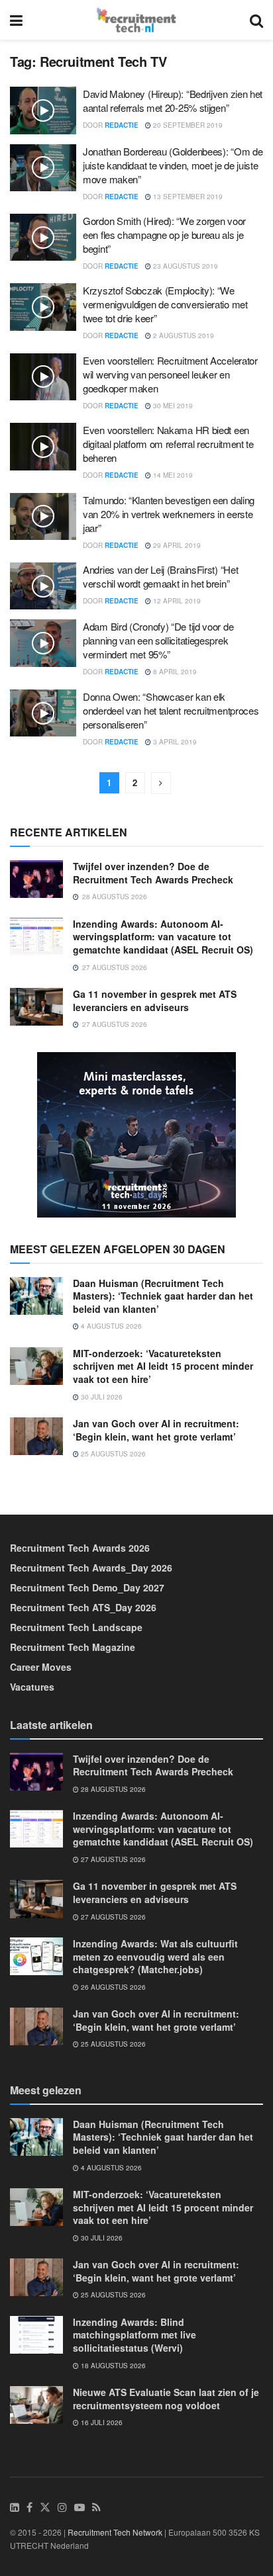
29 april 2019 (176, 545)
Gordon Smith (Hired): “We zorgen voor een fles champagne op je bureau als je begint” (164, 235)
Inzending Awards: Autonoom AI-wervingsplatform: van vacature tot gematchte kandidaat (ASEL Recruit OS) (163, 937)
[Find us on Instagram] (62, 2508)
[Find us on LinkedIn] (15, 2508)
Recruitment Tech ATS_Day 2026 (83, 1607)
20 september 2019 (187, 125)
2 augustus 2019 (183, 335)
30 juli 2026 (101, 1397)
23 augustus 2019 (185, 266)
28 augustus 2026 (112, 1789)
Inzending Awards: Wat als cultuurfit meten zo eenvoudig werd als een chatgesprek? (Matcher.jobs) (155, 1956)
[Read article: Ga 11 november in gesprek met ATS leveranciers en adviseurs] (36, 1007)
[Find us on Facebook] (29, 2508)
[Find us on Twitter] (45, 2508)
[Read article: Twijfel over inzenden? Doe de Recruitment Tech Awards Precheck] (36, 879)
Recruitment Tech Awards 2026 (80, 1548)
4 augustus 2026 (110, 1326)
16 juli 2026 (101, 2422)
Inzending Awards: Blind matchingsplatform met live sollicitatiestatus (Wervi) (135, 2335)
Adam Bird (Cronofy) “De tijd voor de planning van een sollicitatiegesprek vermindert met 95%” (158, 640)
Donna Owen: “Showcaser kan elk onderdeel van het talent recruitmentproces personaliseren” (171, 710)
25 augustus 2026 (112, 1454)
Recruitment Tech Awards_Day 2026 (91, 1568)
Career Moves (41, 1667)
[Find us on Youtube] (80, 2508)
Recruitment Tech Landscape (76, 1627)
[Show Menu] (16, 20)
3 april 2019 (174, 742)
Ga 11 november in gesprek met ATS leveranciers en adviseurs (155, 1000)
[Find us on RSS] (96, 2508)
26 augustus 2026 (112, 1987)
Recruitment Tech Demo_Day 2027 (87, 1587)
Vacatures (32, 1687)
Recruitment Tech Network (115, 2532)
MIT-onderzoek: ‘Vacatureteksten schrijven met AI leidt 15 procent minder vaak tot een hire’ (163, 1366)
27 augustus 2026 (112, 1859)
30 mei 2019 (172, 406)
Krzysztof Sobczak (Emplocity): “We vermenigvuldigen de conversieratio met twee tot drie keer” (165, 304)
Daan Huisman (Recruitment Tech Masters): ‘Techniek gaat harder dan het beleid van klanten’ (163, 1296)
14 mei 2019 (172, 475)
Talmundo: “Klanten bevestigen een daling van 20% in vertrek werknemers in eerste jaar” (169, 514)
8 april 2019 (174, 672)
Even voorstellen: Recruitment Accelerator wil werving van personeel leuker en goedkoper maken (170, 374)
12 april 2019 (176, 601)
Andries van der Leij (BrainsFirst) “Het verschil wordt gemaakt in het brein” (160, 576)
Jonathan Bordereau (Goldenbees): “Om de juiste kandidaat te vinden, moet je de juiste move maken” (173, 165)
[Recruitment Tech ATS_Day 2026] (136, 1133)
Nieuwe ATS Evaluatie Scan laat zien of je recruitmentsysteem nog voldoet (166, 2399)
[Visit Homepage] (136, 20)
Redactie (122, 125)
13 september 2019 (187, 197)
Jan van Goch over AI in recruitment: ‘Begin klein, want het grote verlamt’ (156, 1430)
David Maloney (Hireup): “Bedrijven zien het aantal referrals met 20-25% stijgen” (173, 101)
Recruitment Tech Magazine (73, 1647)
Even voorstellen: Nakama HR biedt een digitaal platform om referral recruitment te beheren (168, 444)
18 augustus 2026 (112, 2366)
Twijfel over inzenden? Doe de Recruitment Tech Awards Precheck (153, 873)
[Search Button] (256, 20)
